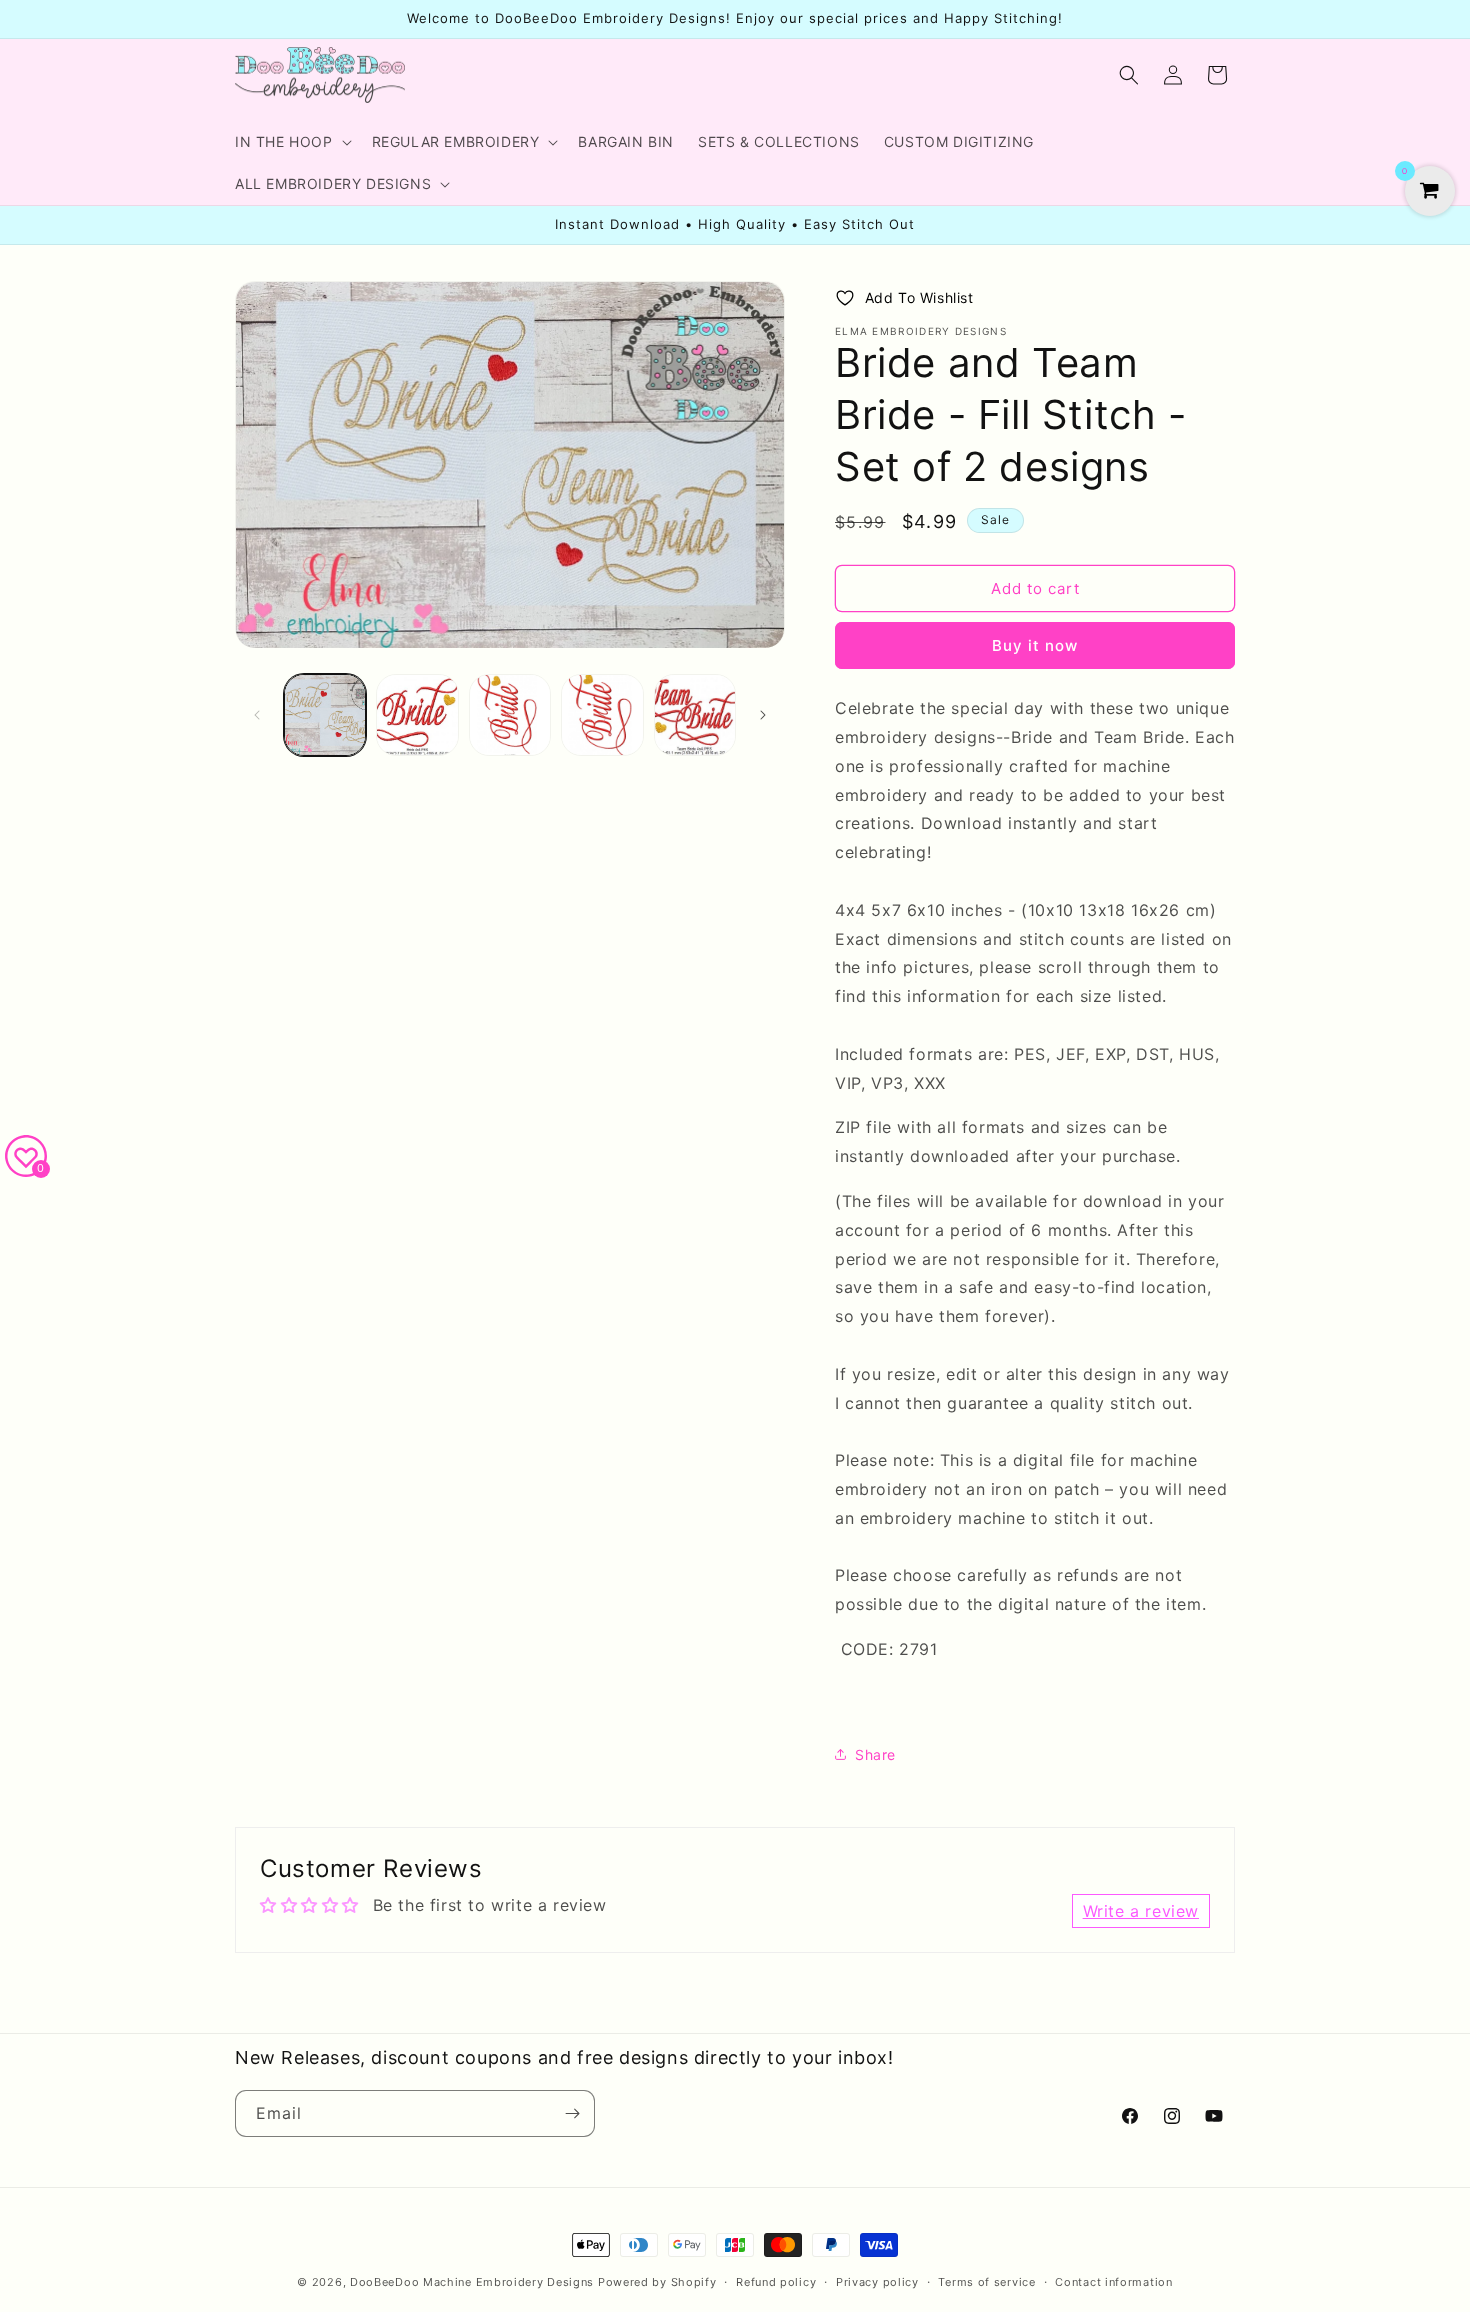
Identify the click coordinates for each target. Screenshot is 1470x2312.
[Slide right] (763, 715)
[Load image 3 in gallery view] (510, 715)
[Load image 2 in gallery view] (417, 715)
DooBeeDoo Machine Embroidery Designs (472, 2282)
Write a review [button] (1141, 1911)
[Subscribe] (572, 2113)
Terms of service (986, 2282)
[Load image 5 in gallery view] (695, 715)
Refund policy (776, 2282)
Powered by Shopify (657, 2282)
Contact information (1113, 2282)
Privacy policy (877, 2282)
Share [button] (875, 1754)
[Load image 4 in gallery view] (602, 715)
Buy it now (1035, 645)
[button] (291, 142)
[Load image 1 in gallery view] (325, 715)
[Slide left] (257, 715)
